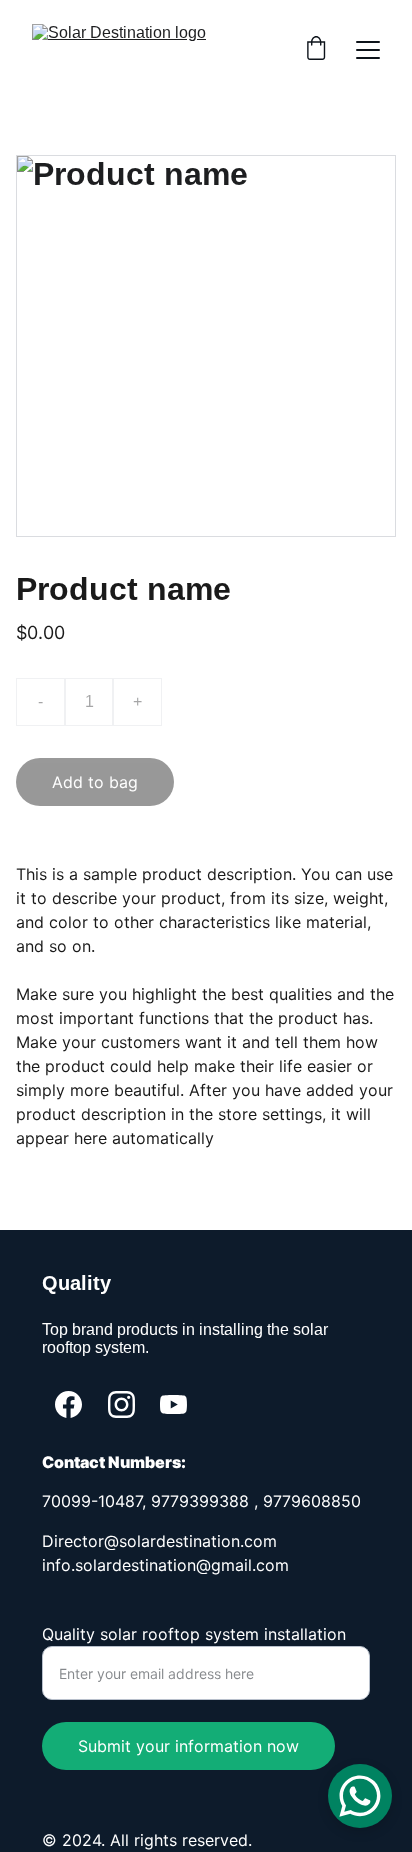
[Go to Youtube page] (173, 1404)
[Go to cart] (316, 50)
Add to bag (95, 782)
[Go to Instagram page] (121, 1404)
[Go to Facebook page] (68, 1404)
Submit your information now (188, 1746)
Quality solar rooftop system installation (194, 1634)
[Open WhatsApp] (360, 1796)
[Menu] (368, 50)
